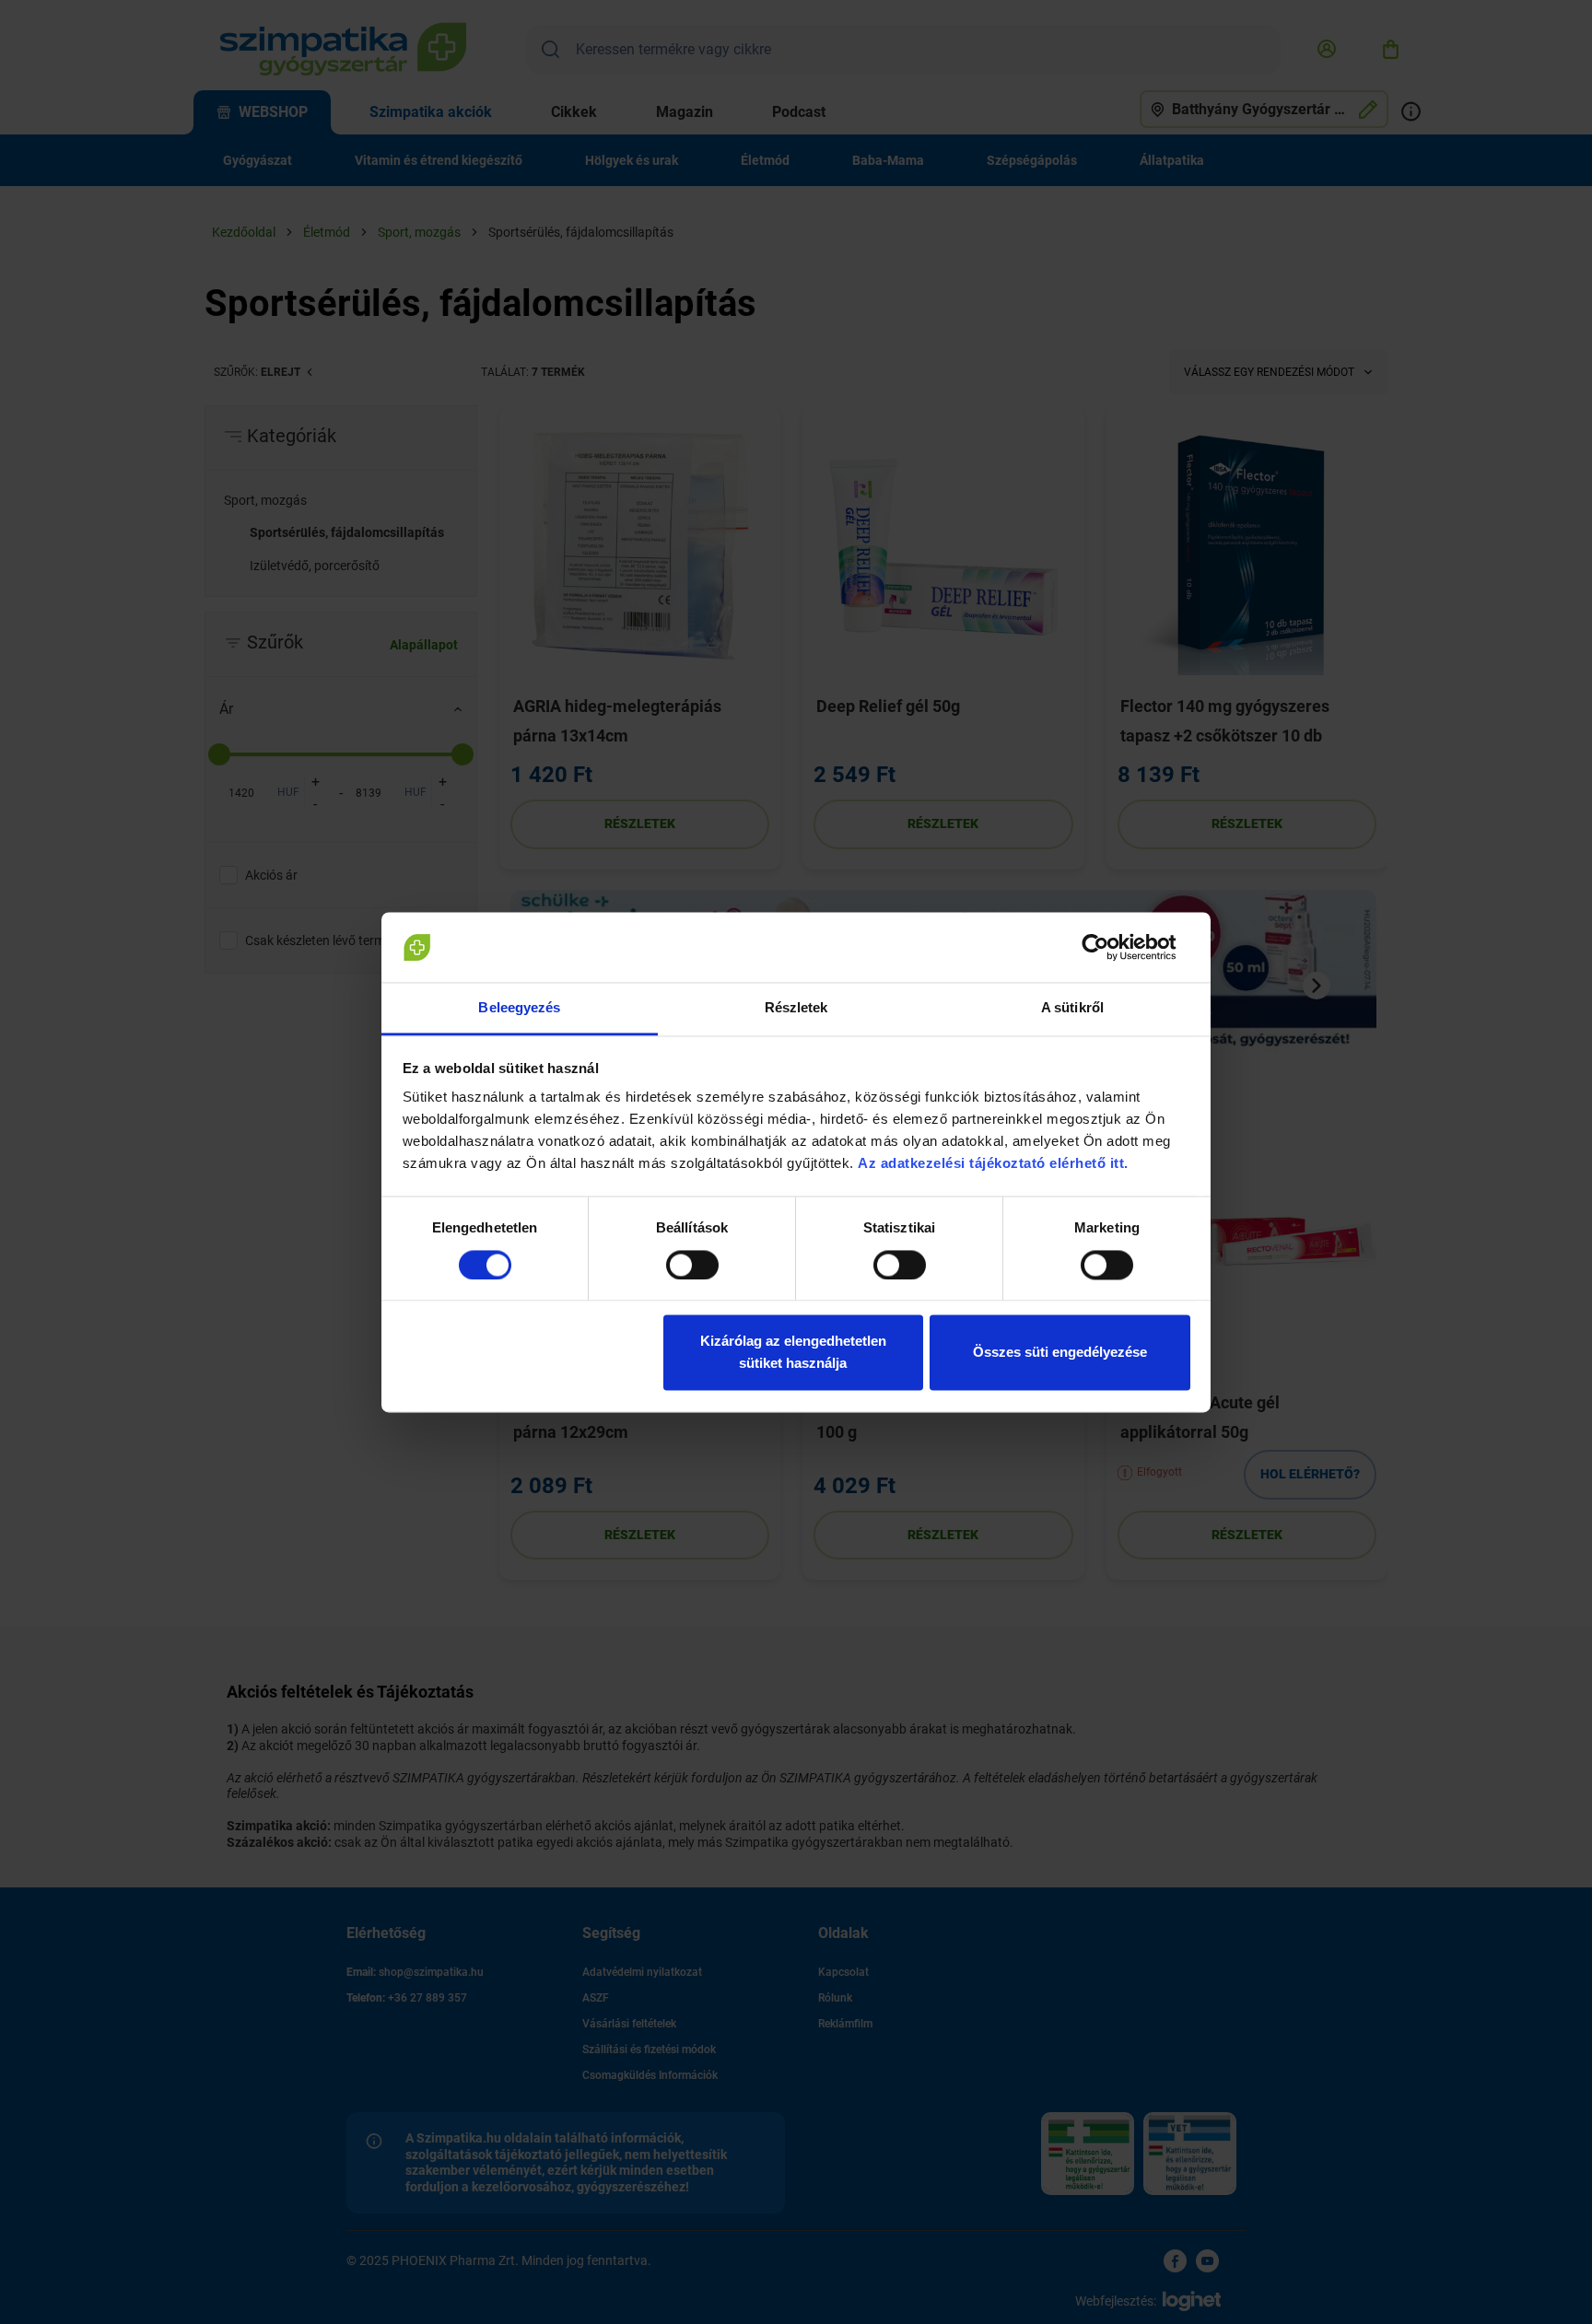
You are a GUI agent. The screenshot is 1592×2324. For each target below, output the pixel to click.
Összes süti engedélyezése (1060, 1353)
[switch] (692, 1265)
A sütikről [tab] (1072, 1008)
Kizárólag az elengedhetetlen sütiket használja (793, 1353)
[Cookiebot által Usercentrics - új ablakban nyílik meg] (1110, 947)
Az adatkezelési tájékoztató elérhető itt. (995, 1164)
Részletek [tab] (796, 1008)
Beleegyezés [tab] (519, 1008)
